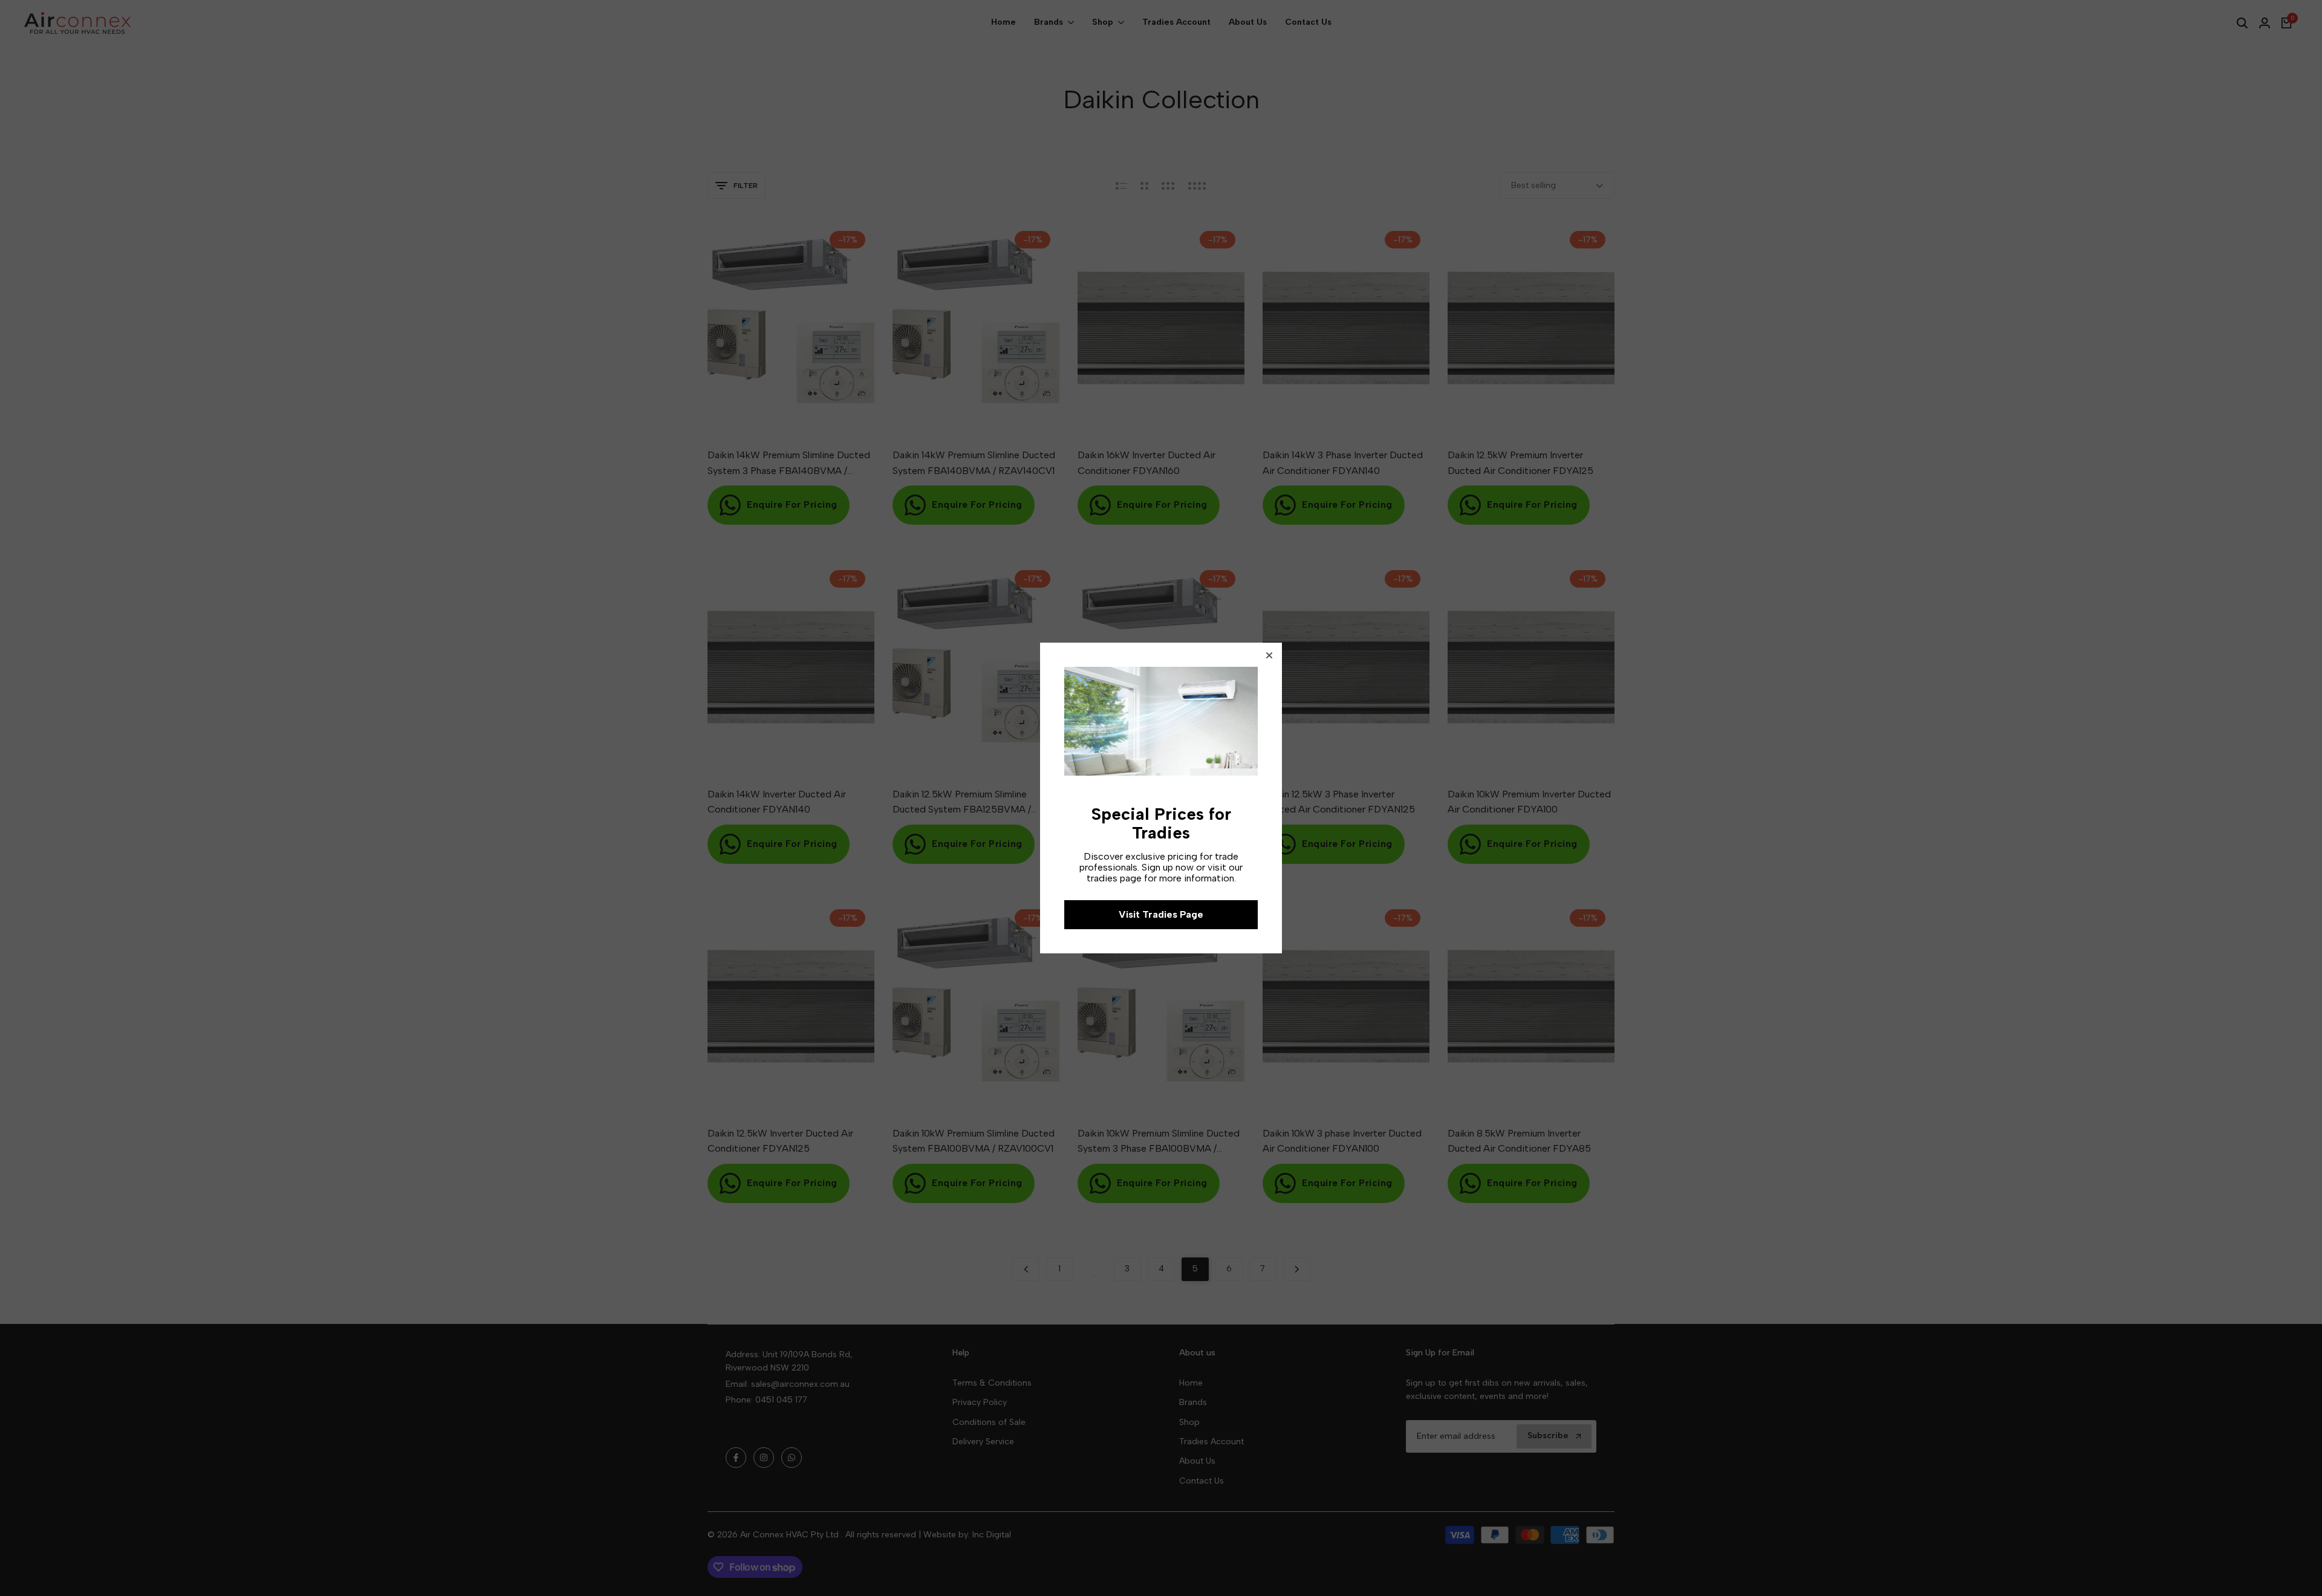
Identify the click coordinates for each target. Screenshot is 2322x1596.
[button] (1269, 655)
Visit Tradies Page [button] (1161, 914)
